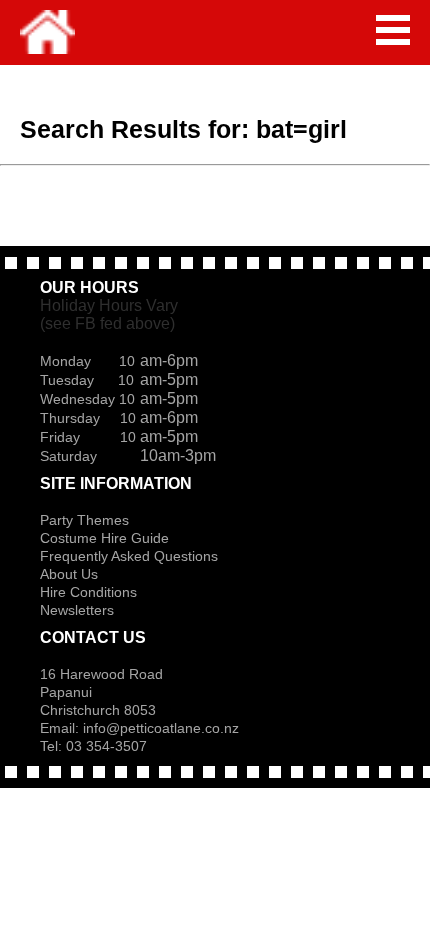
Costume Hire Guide (104, 538)
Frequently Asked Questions (129, 556)
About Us (69, 574)
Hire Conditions (88, 592)
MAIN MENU (393, 30)
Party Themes (84, 520)
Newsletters (77, 610)
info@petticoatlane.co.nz (163, 728)
